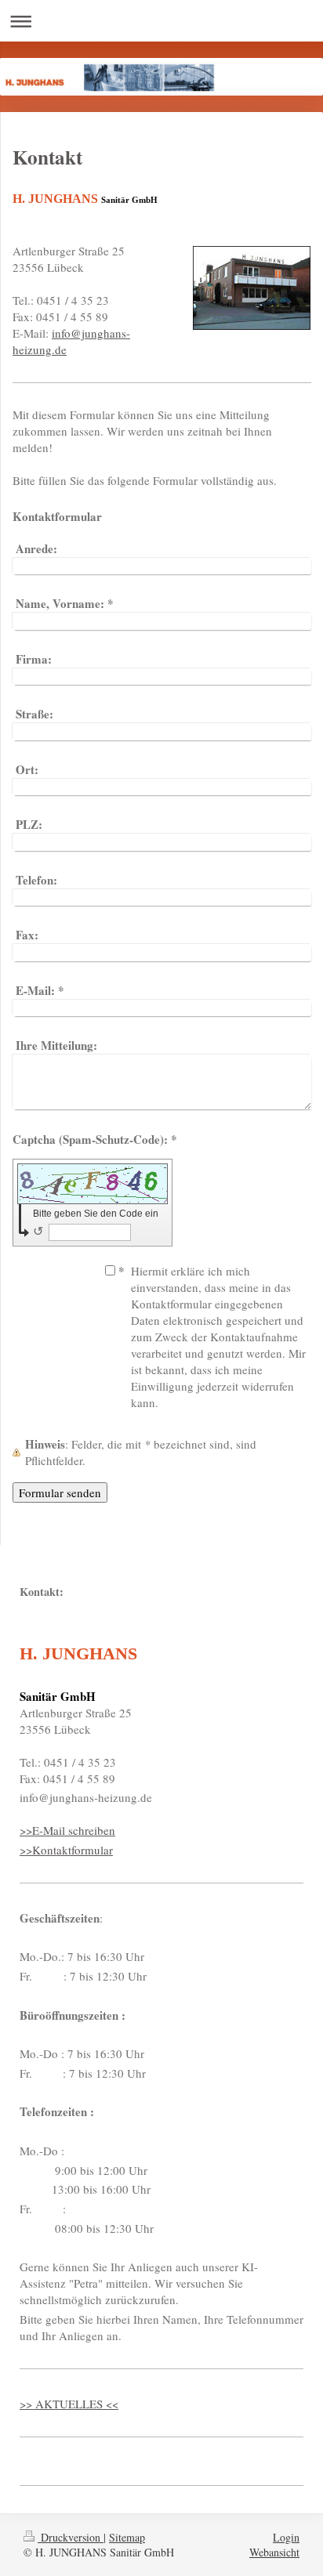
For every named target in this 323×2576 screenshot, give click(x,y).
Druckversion (71, 2537)
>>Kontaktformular (66, 1850)
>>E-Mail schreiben (67, 1830)
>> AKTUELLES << (69, 2404)
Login (286, 2537)
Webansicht (274, 2552)
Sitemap (127, 2537)
